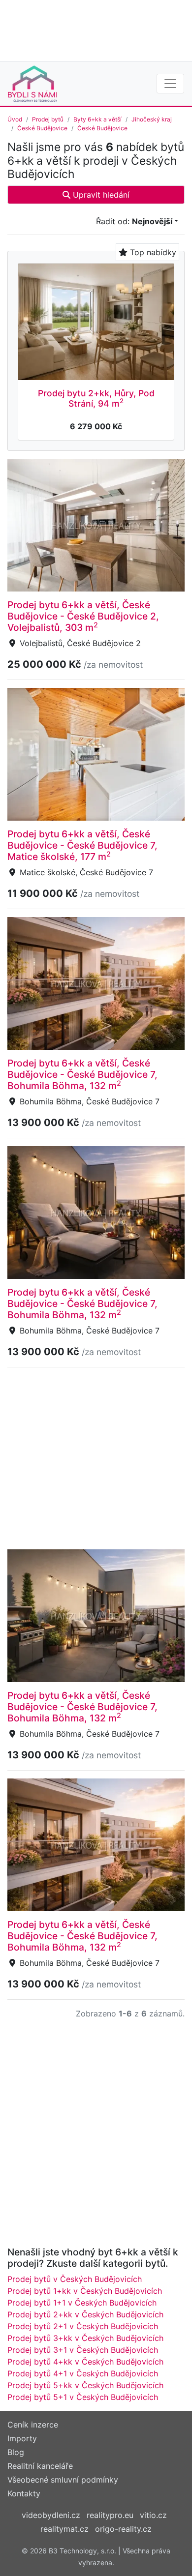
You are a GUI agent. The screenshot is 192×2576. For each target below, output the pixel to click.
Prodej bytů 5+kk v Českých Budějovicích (85, 2385)
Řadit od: (134, 221)
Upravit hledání (100, 195)
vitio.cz (153, 2515)
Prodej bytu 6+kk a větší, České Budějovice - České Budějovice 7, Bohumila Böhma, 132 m (82, 1074)
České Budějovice (42, 128)
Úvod (15, 119)
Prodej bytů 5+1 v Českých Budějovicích (83, 2397)
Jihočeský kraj (152, 119)
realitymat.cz (64, 2529)
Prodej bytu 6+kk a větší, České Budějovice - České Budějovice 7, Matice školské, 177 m (82, 845)
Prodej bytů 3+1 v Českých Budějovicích (83, 2350)
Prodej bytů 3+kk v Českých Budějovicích (85, 2338)
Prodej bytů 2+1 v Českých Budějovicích (83, 2326)
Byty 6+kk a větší (97, 119)
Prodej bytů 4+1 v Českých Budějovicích (83, 2373)
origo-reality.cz (123, 2529)
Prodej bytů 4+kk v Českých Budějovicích (85, 2362)
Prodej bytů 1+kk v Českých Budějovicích (85, 2291)
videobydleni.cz (51, 2515)
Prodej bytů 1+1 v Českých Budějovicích (82, 2303)
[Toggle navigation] (170, 84)
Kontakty (24, 2493)
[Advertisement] (96, 30)
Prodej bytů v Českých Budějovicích (75, 2279)
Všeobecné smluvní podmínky (63, 2480)
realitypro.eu (110, 2515)
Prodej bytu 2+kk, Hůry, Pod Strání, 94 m (96, 398)
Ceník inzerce (33, 2425)
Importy (22, 2438)
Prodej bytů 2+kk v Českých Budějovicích (85, 2314)
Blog (16, 2452)
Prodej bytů (48, 119)
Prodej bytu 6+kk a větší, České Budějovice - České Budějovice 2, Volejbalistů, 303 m (83, 616)
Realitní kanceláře (40, 2466)
